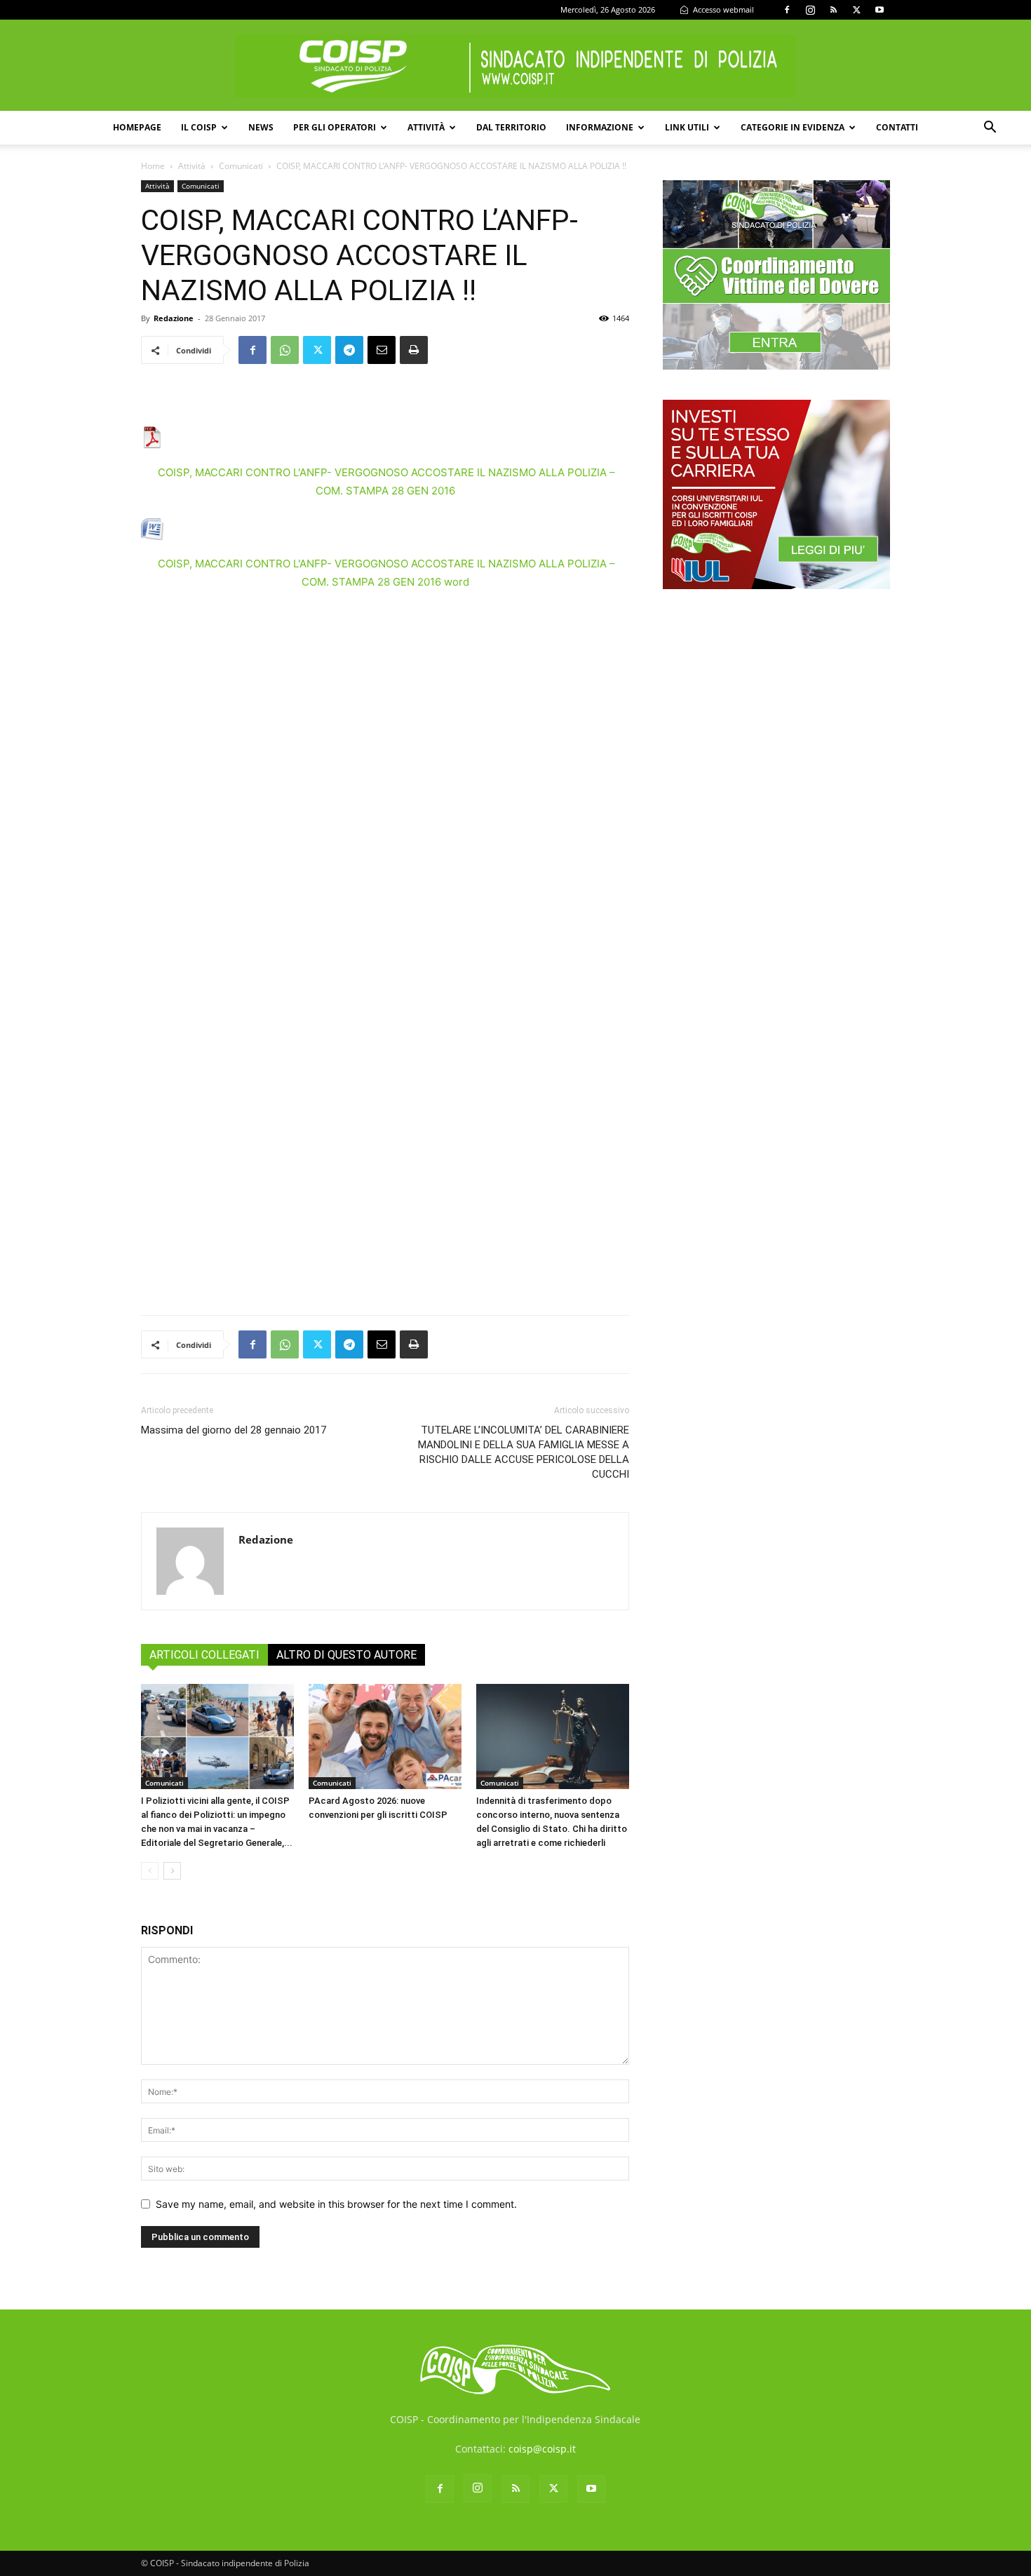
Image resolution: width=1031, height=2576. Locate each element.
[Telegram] (349, 350)
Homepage (137, 127)
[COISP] (515, 66)
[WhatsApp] (285, 350)
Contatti (897, 127)
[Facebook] (787, 10)
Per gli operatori (335, 127)
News (261, 127)
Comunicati (241, 166)
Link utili (687, 127)
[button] (990, 129)
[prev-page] (150, 1871)
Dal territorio (511, 127)
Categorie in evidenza (793, 127)
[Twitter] (856, 10)
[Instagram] (810, 10)
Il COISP (199, 127)
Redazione (174, 318)
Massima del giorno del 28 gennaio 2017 (234, 1430)
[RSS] (833, 10)
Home (153, 166)
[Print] (414, 350)
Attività (426, 127)
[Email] (382, 350)
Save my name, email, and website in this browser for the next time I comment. (336, 2204)
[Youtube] (880, 10)
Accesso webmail (722, 9)
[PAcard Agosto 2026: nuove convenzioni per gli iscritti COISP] (385, 1737)
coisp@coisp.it (542, 2449)
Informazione (600, 127)
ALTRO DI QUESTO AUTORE (346, 1655)
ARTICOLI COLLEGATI (204, 1655)
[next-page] (172, 1871)
